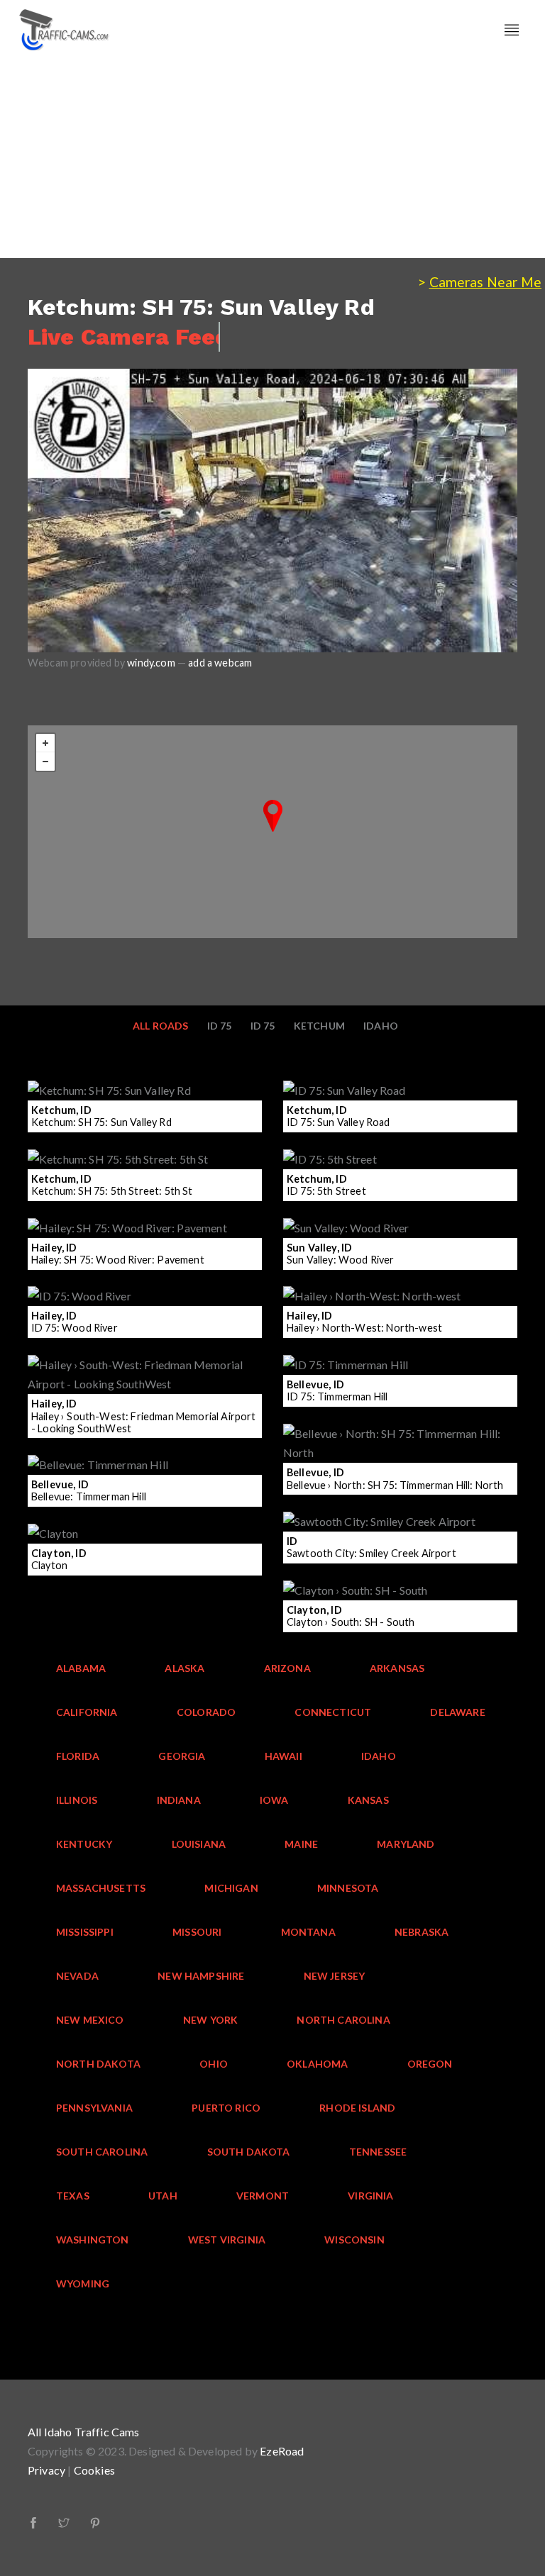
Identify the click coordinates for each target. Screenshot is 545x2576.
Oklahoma (317, 2064)
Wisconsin (354, 2240)
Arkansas (397, 1668)
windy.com (151, 663)
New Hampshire (201, 1976)
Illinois (77, 1800)
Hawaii (283, 1756)
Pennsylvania (94, 2108)
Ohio (214, 2064)
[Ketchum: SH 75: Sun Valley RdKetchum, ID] (273, 816)
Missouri (197, 1932)
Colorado (206, 1712)
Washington (93, 2240)
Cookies (94, 2470)
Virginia (370, 2196)
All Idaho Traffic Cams (84, 2432)
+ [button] (45, 743)
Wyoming (83, 2284)
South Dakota (249, 2152)
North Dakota (98, 2064)
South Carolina (102, 2152)
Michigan (231, 1888)
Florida (78, 1756)
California (87, 1712)
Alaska (185, 1668)
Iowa (274, 1800)
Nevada (77, 1976)
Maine (301, 1844)
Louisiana (199, 1844)
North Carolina (343, 2020)
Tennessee (378, 2152)
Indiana (179, 1800)
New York (210, 2020)
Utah (163, 2196)
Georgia (182, 1756)
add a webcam (220, 663)
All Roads (161, 1026)
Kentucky (84, 1844)
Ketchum (319, 1026)
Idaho (381, 1026)
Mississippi (85, 1932)
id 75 (220, 1026)
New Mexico (90, 2020)
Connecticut (333, 1712)
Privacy (46, 2470)
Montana (308, 1932)
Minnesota (348, 1888)
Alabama (81, 1668)
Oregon (430, 2064)
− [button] (45, 762)
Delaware (457, 1712)
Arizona (287, 1668)
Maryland (406, 1844)
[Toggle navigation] (512, 30)
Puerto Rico (226, 2108)
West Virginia (227, 2240)
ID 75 (263, 1026)
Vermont (263, 2196)
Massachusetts (101, 1888)
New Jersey (335, 1976)
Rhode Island (357, 2108)
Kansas (368, 1800)
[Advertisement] (272, 159)
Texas (73, 2196)
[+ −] (272, 832)
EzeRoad (282, 2451)
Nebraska (422, 1932)
